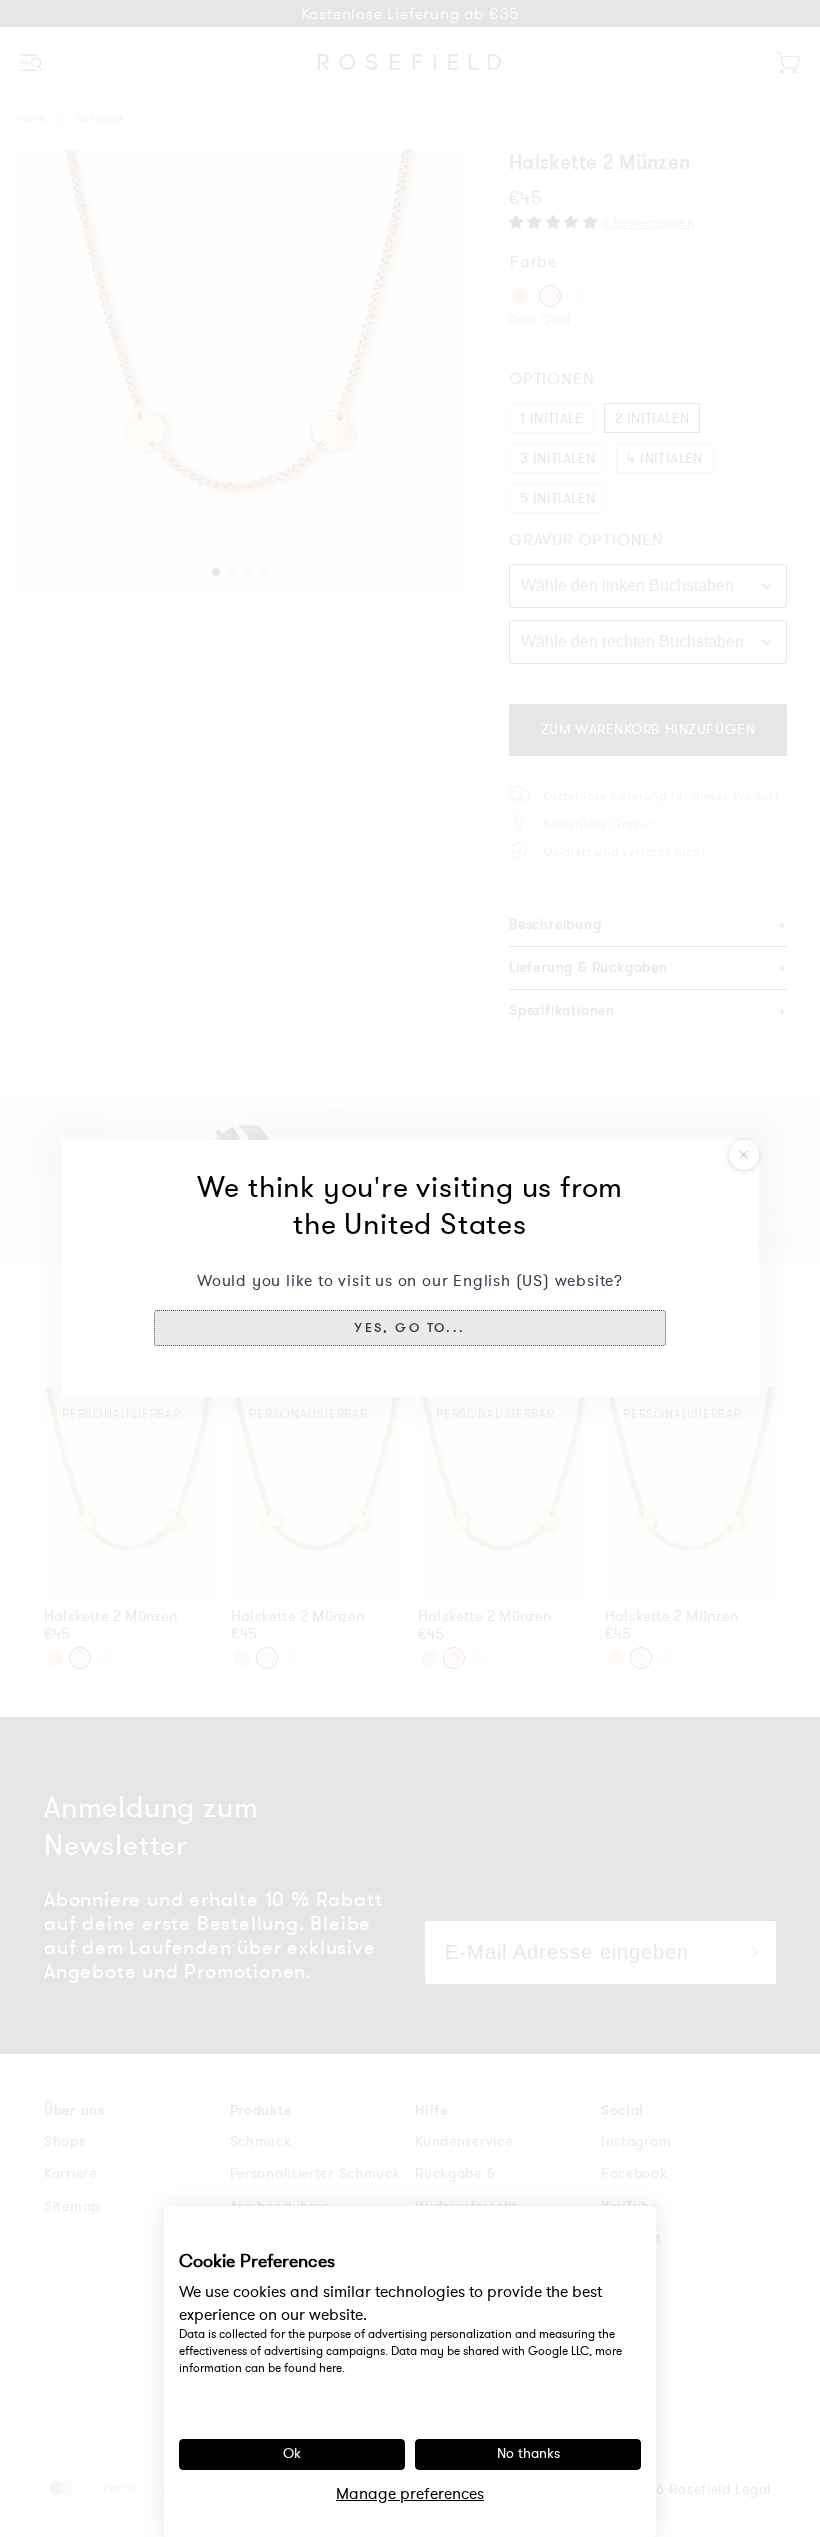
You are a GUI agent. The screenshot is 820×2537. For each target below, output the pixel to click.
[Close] (744, 1155)
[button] (410, 1328)
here (330, 2368)
